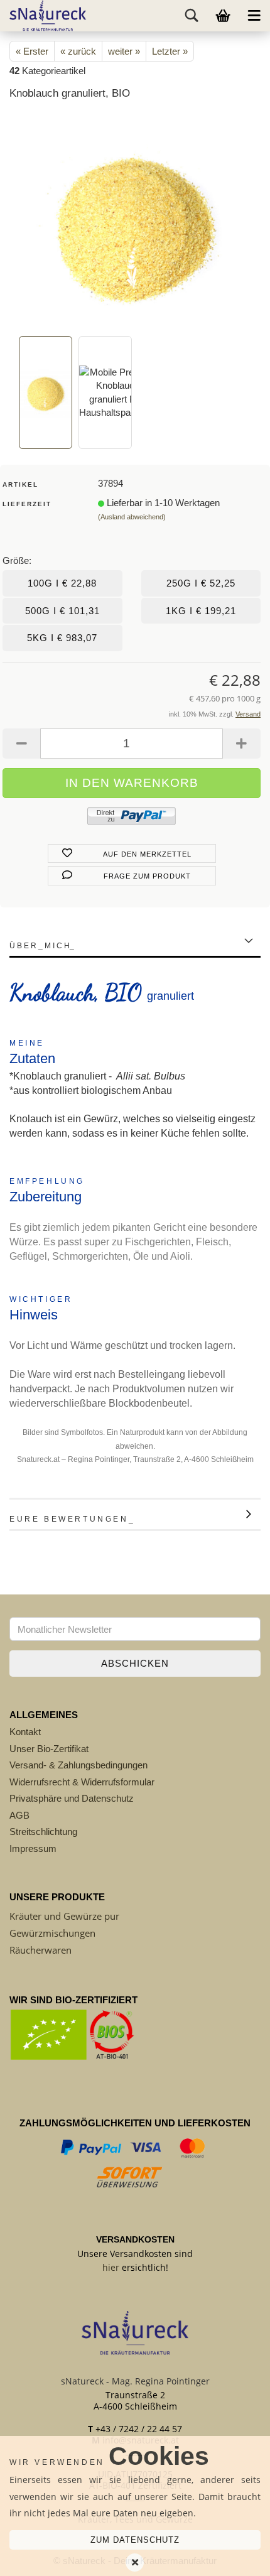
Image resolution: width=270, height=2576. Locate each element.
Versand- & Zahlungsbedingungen (78, 1765)
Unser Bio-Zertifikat (49, 1749)
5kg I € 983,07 (62, 638)
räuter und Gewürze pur (67, 1916)
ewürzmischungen (56, 1933)
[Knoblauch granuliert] (135, 222)
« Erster (32, 51)
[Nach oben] (235, 2557)
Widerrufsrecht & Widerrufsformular (82, 1782)
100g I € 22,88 (62, 583)
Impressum (33, 1848)
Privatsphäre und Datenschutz (72, 1798)
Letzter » (170, 51)
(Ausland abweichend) (132, 517)
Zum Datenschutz (135, 2540)
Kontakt (25, 1732)
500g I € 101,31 (62, 611)
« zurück (78, 51)
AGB (19, 1815)
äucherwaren (43, 1950)
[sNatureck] (43, 16)
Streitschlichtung (43, 1832)
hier (111, 2267)
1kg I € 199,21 (201, 611)
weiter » (124, 51)
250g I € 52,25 (201, 583)
